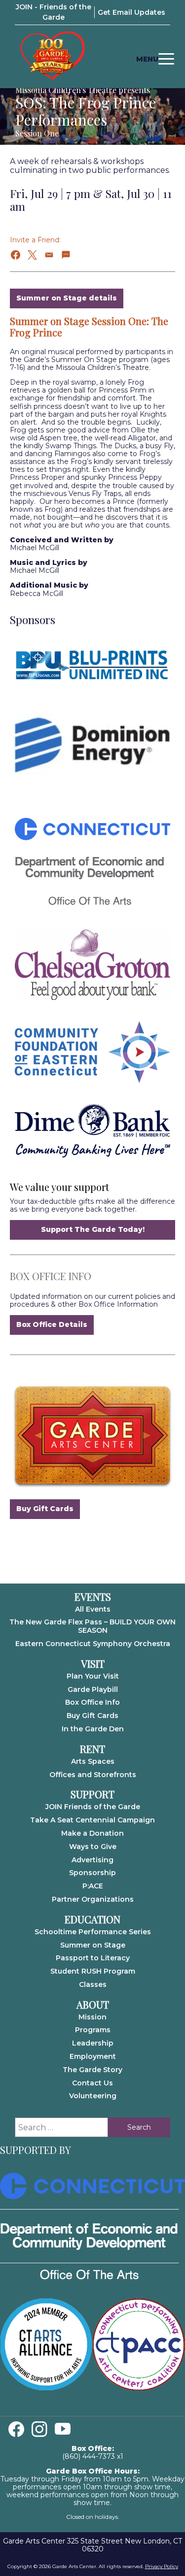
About (93, 2005)
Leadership (93, 2043)
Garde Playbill (93, 1689)
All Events (93, 1609)
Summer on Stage (93, 1945)
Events (93, 1597)
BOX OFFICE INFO (51, 1276)
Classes (93, 1984)
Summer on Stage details (67, 298)
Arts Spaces (93, 1761)
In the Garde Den (93, 1729)
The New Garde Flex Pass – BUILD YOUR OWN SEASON (92, 1626)
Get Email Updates (131, 12)
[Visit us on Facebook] (16, 2429)
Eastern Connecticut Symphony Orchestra (93, 1644)
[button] (16, 255)
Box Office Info (92, 1702)
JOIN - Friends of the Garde (54, 12)
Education (92, 1919)
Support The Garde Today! (93, 1229)
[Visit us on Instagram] (39, 2429)
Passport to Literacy (93, 1958)
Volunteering (93, 2096)
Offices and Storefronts (93, 1775)
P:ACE (93, 1886)
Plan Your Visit (93, 1676)
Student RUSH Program (93, 1971)
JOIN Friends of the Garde (93, 1807)
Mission (92, 2017)
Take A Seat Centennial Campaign (92, 1820)
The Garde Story (92, 2070)
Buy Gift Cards (45, 1509)
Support (92, 1794)
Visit (93, 1664)
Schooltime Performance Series (93, 1932)
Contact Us (92, 2083)
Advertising (92, 1860)
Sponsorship (92, 1873)
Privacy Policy (162, 2566)
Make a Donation (92, 1833)
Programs (93, 2030)
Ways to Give (93, 1847)
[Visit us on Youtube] (63, 2429)
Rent (92, 1749)
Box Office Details (52, 1324)
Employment (93, 2056)
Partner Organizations (93, 1899)
